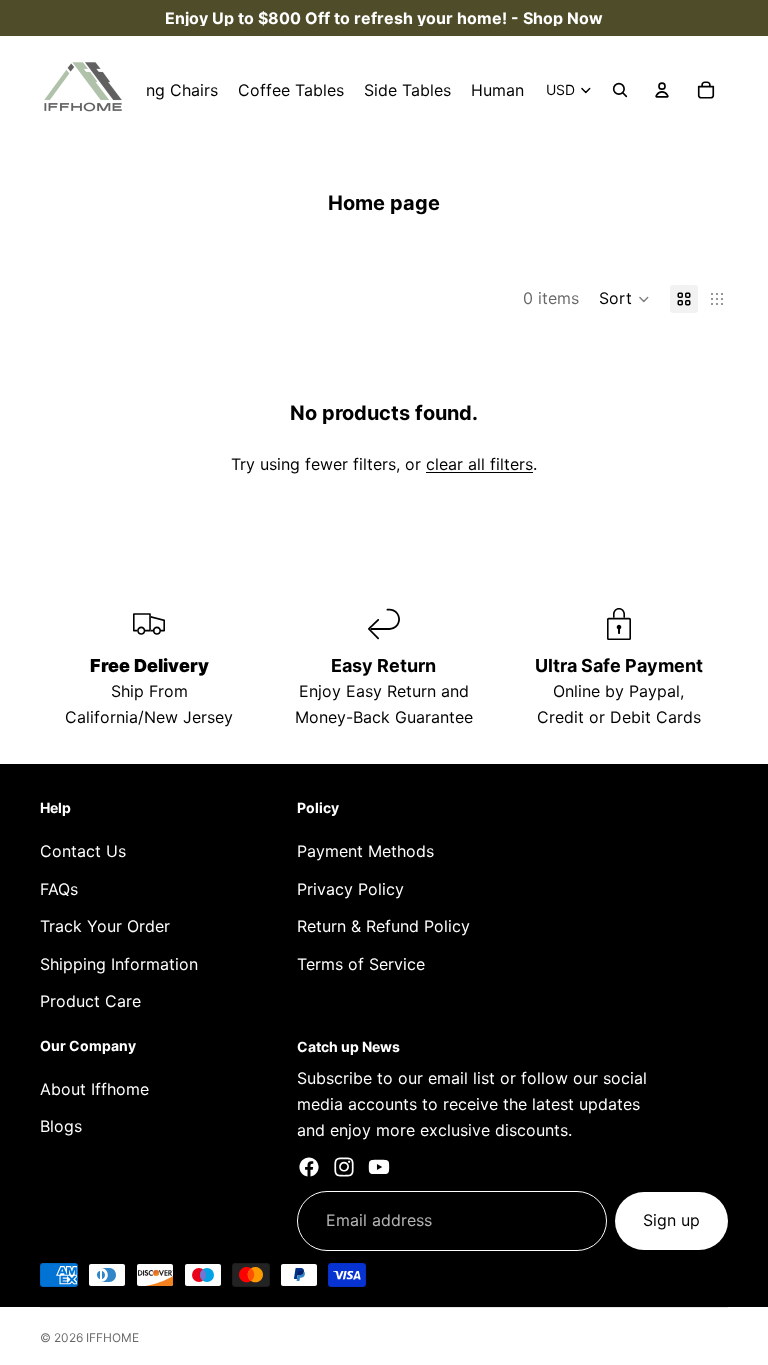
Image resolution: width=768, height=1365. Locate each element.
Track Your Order (105, 926)
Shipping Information (119, 964)
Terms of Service (361, 964)
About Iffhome (94, 1089)
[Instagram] (344, 1167)
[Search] (620, 90)
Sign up (671, 1220)
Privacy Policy (350, 889)
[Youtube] (379, 1167)
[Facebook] (309, 1167)
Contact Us (83, 851)
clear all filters (479, 464)
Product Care (90, 1001)
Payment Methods (365, 851)
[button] (624, 299)
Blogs (61, 1126)
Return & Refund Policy (383, 926)
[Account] (662, 90)
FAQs (59, 889)
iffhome (112, 1337)
